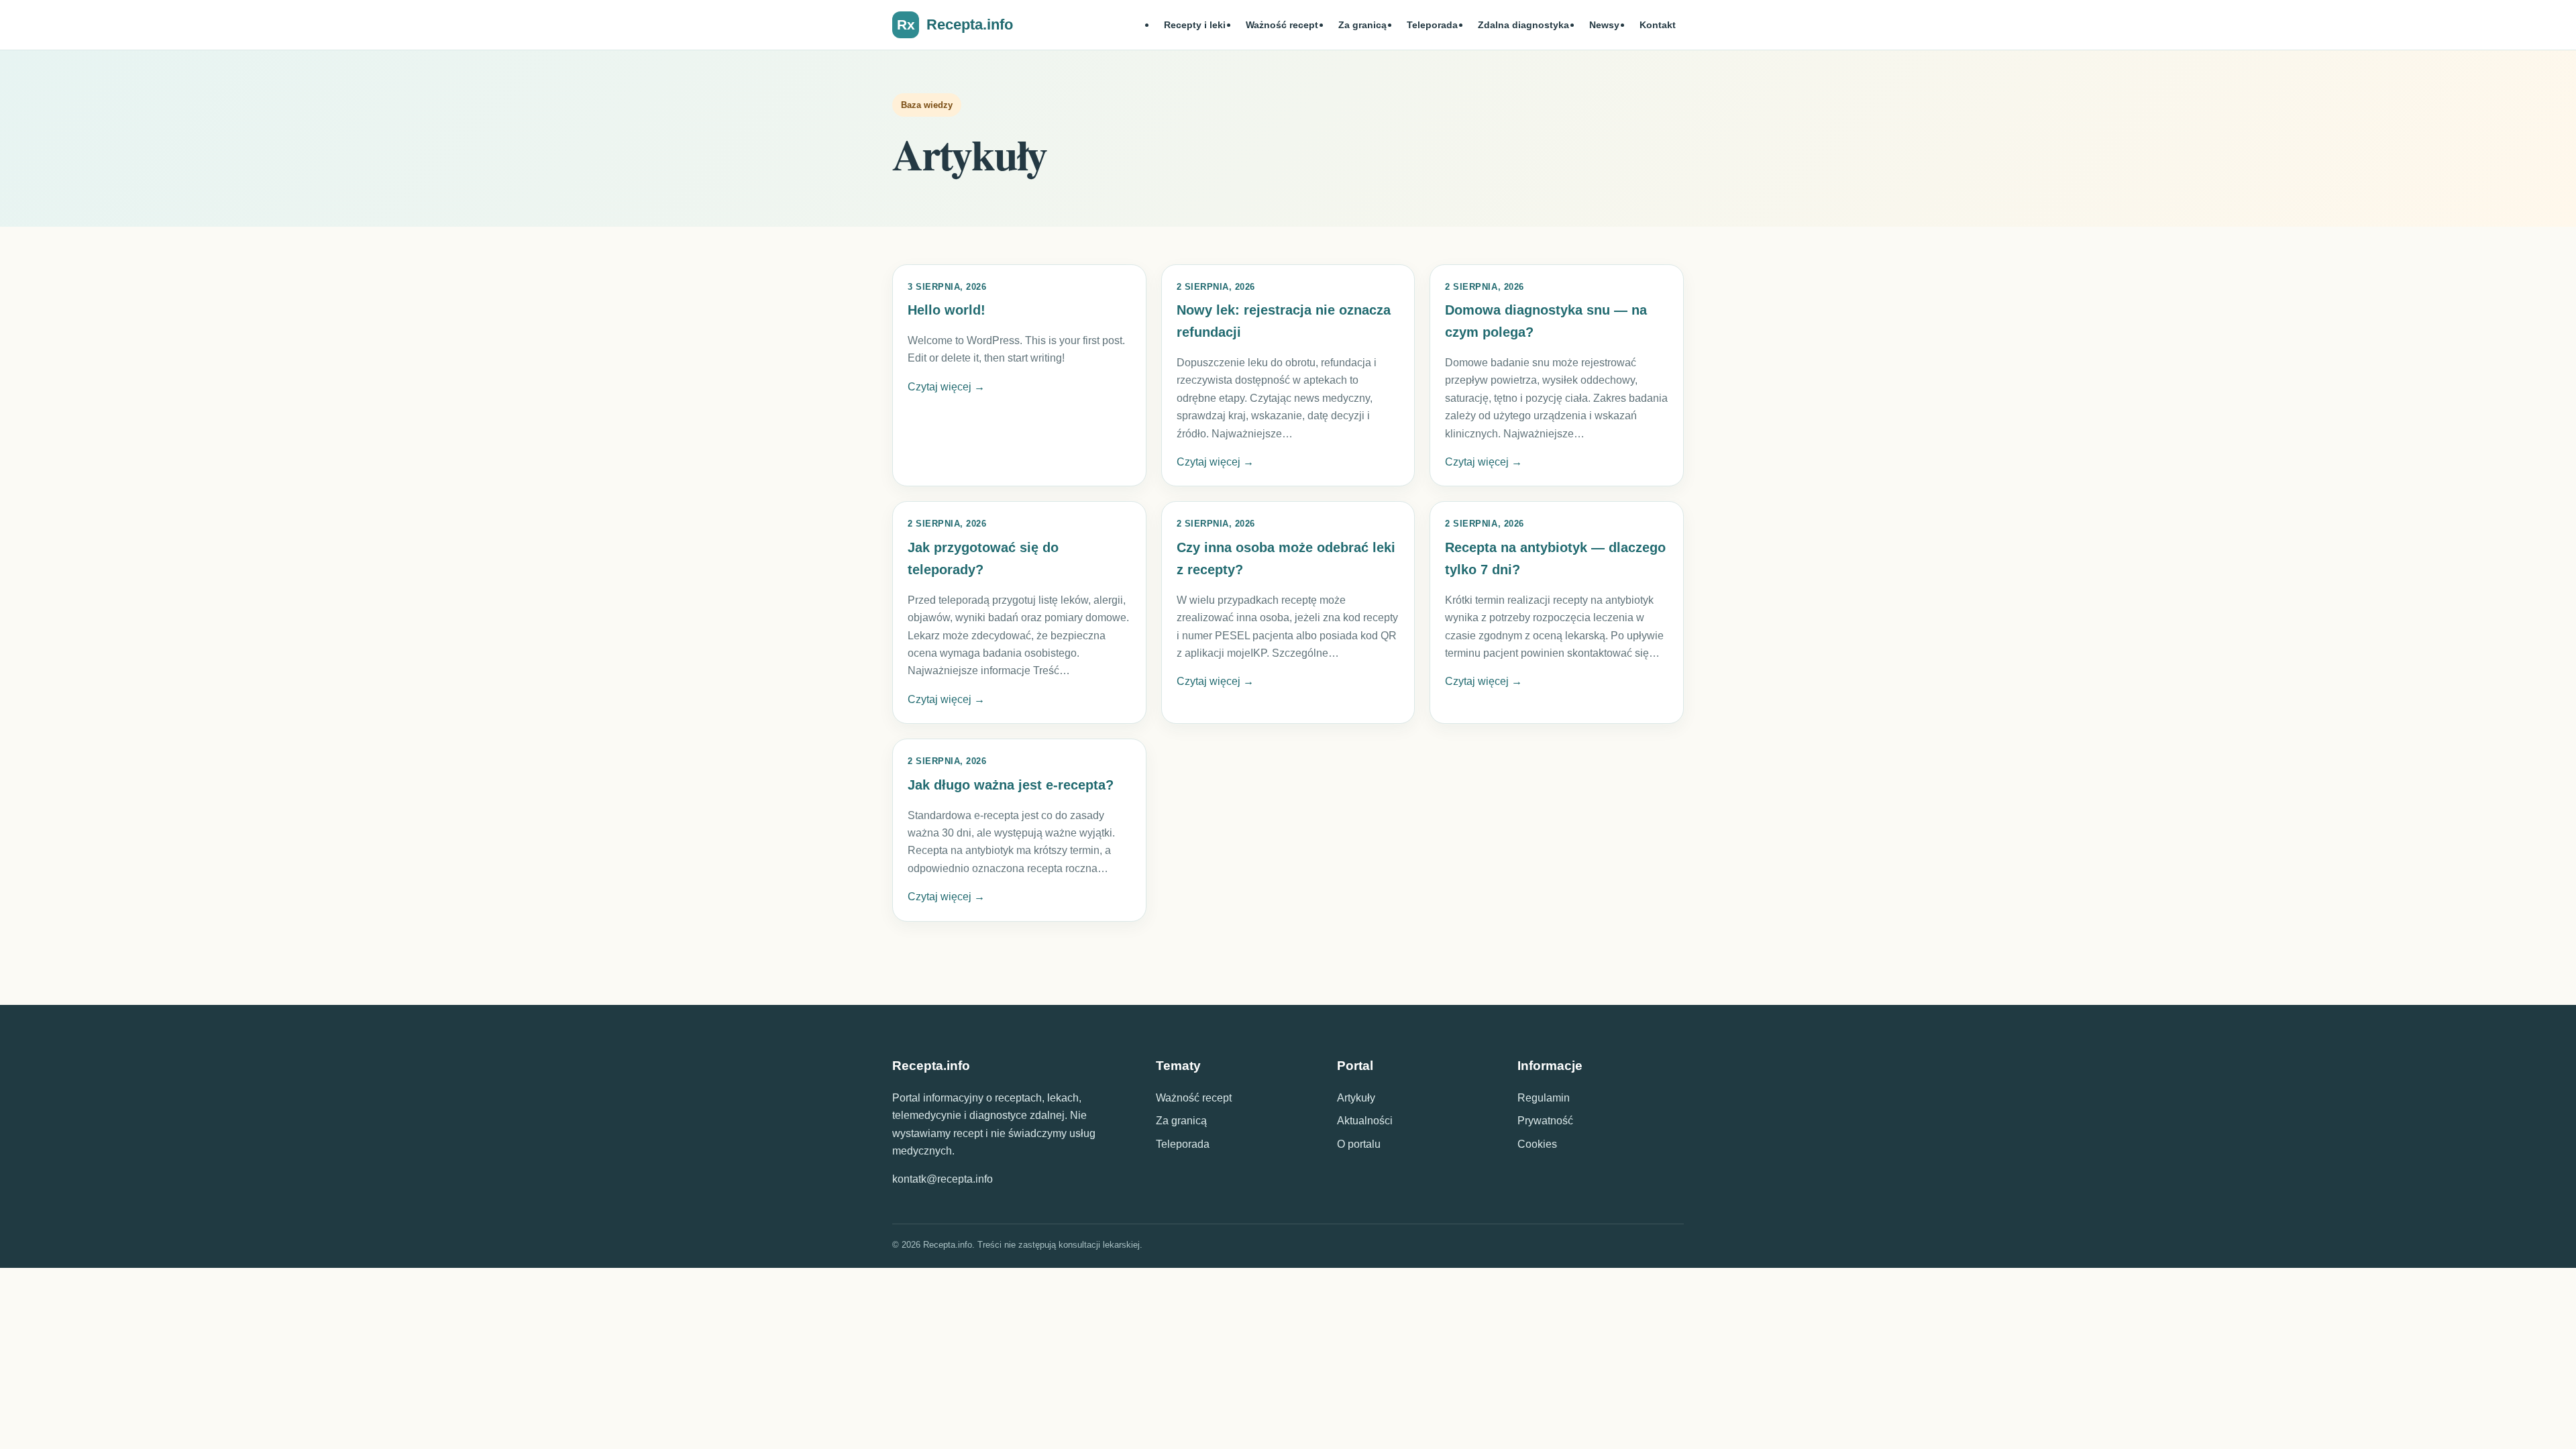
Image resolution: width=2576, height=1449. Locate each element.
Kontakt (1658, 25)
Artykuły (1356, 1098)
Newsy (1604, 25)
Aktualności (1365, 1121)
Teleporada (1432, 25)
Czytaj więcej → (946, 387)
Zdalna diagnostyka (1523, 25)
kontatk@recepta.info (943, 1179)
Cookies (1537, 1144)
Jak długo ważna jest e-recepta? (1011, 785)
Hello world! (947, 310)
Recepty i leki (1195, 25)
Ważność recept (1282, 25)
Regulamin (1544, 1098)
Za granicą (1362, 25)
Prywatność (1545, 1121)
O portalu (1359, 1144)
